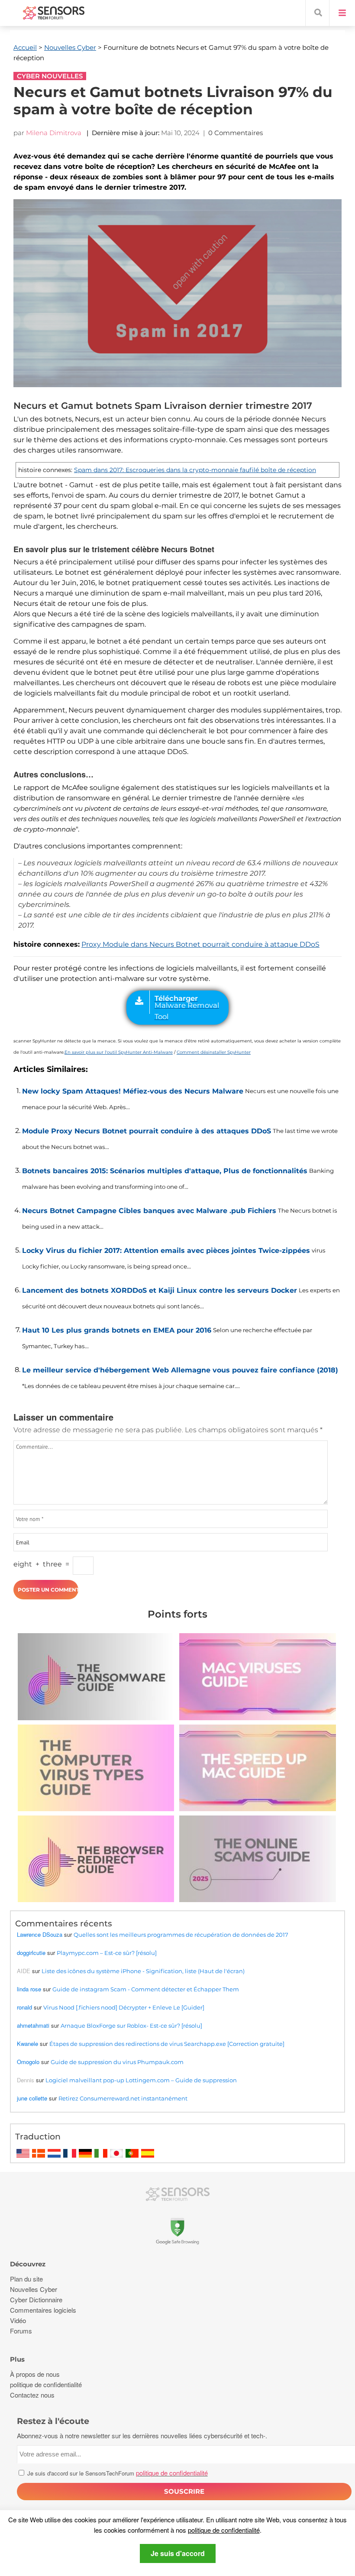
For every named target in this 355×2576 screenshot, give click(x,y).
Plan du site (26, 2279)
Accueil (25, 47)
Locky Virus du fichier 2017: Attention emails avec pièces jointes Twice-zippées (166, 1251)
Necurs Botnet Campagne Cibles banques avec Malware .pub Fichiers (149, 1211)
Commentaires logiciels (43, 2310)
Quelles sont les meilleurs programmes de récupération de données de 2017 (181, 1935)
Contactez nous (32, 2395)
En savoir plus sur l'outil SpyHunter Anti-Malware (119, 1052)
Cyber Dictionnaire (36, 2299)
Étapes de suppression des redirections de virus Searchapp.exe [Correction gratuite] (167, 2044)
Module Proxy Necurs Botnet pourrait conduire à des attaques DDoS (147, 1131)
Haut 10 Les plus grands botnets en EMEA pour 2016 (117, 1330)
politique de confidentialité (224, 2530)
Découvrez (28, 2264)
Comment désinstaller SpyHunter (214, 1052)
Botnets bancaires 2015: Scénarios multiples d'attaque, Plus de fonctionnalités (165, 1171)
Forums (21, 2331)
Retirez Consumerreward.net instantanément (123, 2098)
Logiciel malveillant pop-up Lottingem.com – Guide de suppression (141, 2080)
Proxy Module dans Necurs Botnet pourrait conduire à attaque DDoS (200, 944)
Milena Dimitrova (54, 133)
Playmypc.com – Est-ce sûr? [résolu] (107, 1953)
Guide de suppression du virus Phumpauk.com (117, 2062)
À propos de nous (35, 2374)
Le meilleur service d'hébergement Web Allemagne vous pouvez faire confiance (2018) (180, 1370)
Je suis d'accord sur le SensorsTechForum (117, 2473)
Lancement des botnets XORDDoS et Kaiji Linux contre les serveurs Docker (160, 1290)
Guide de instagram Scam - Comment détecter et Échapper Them (146, 1989)
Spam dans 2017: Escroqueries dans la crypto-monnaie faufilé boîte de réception (195, 470)
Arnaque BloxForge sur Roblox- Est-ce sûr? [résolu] (131, 2026)
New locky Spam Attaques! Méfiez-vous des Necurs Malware (133, 1091)
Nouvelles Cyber (70, 47)
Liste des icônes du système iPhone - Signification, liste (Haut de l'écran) (143, 1971)
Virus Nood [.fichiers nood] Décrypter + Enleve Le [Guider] (124, 2007)
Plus (17, 2359)
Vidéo (18, 2320)
